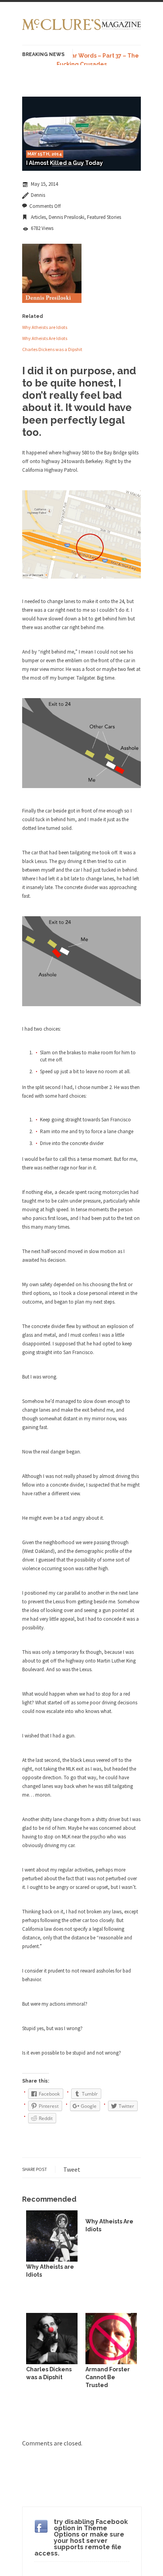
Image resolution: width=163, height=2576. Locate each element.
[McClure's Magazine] (81, 29)
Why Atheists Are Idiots (45, 338)
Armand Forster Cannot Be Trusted (108, 2377)
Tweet (72, 2169)
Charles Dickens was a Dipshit (52, 349)
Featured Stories (104, 217)
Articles (38, 217)
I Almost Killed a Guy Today (64, 163)
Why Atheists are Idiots (45, 327)
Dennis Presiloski (66, 217)
